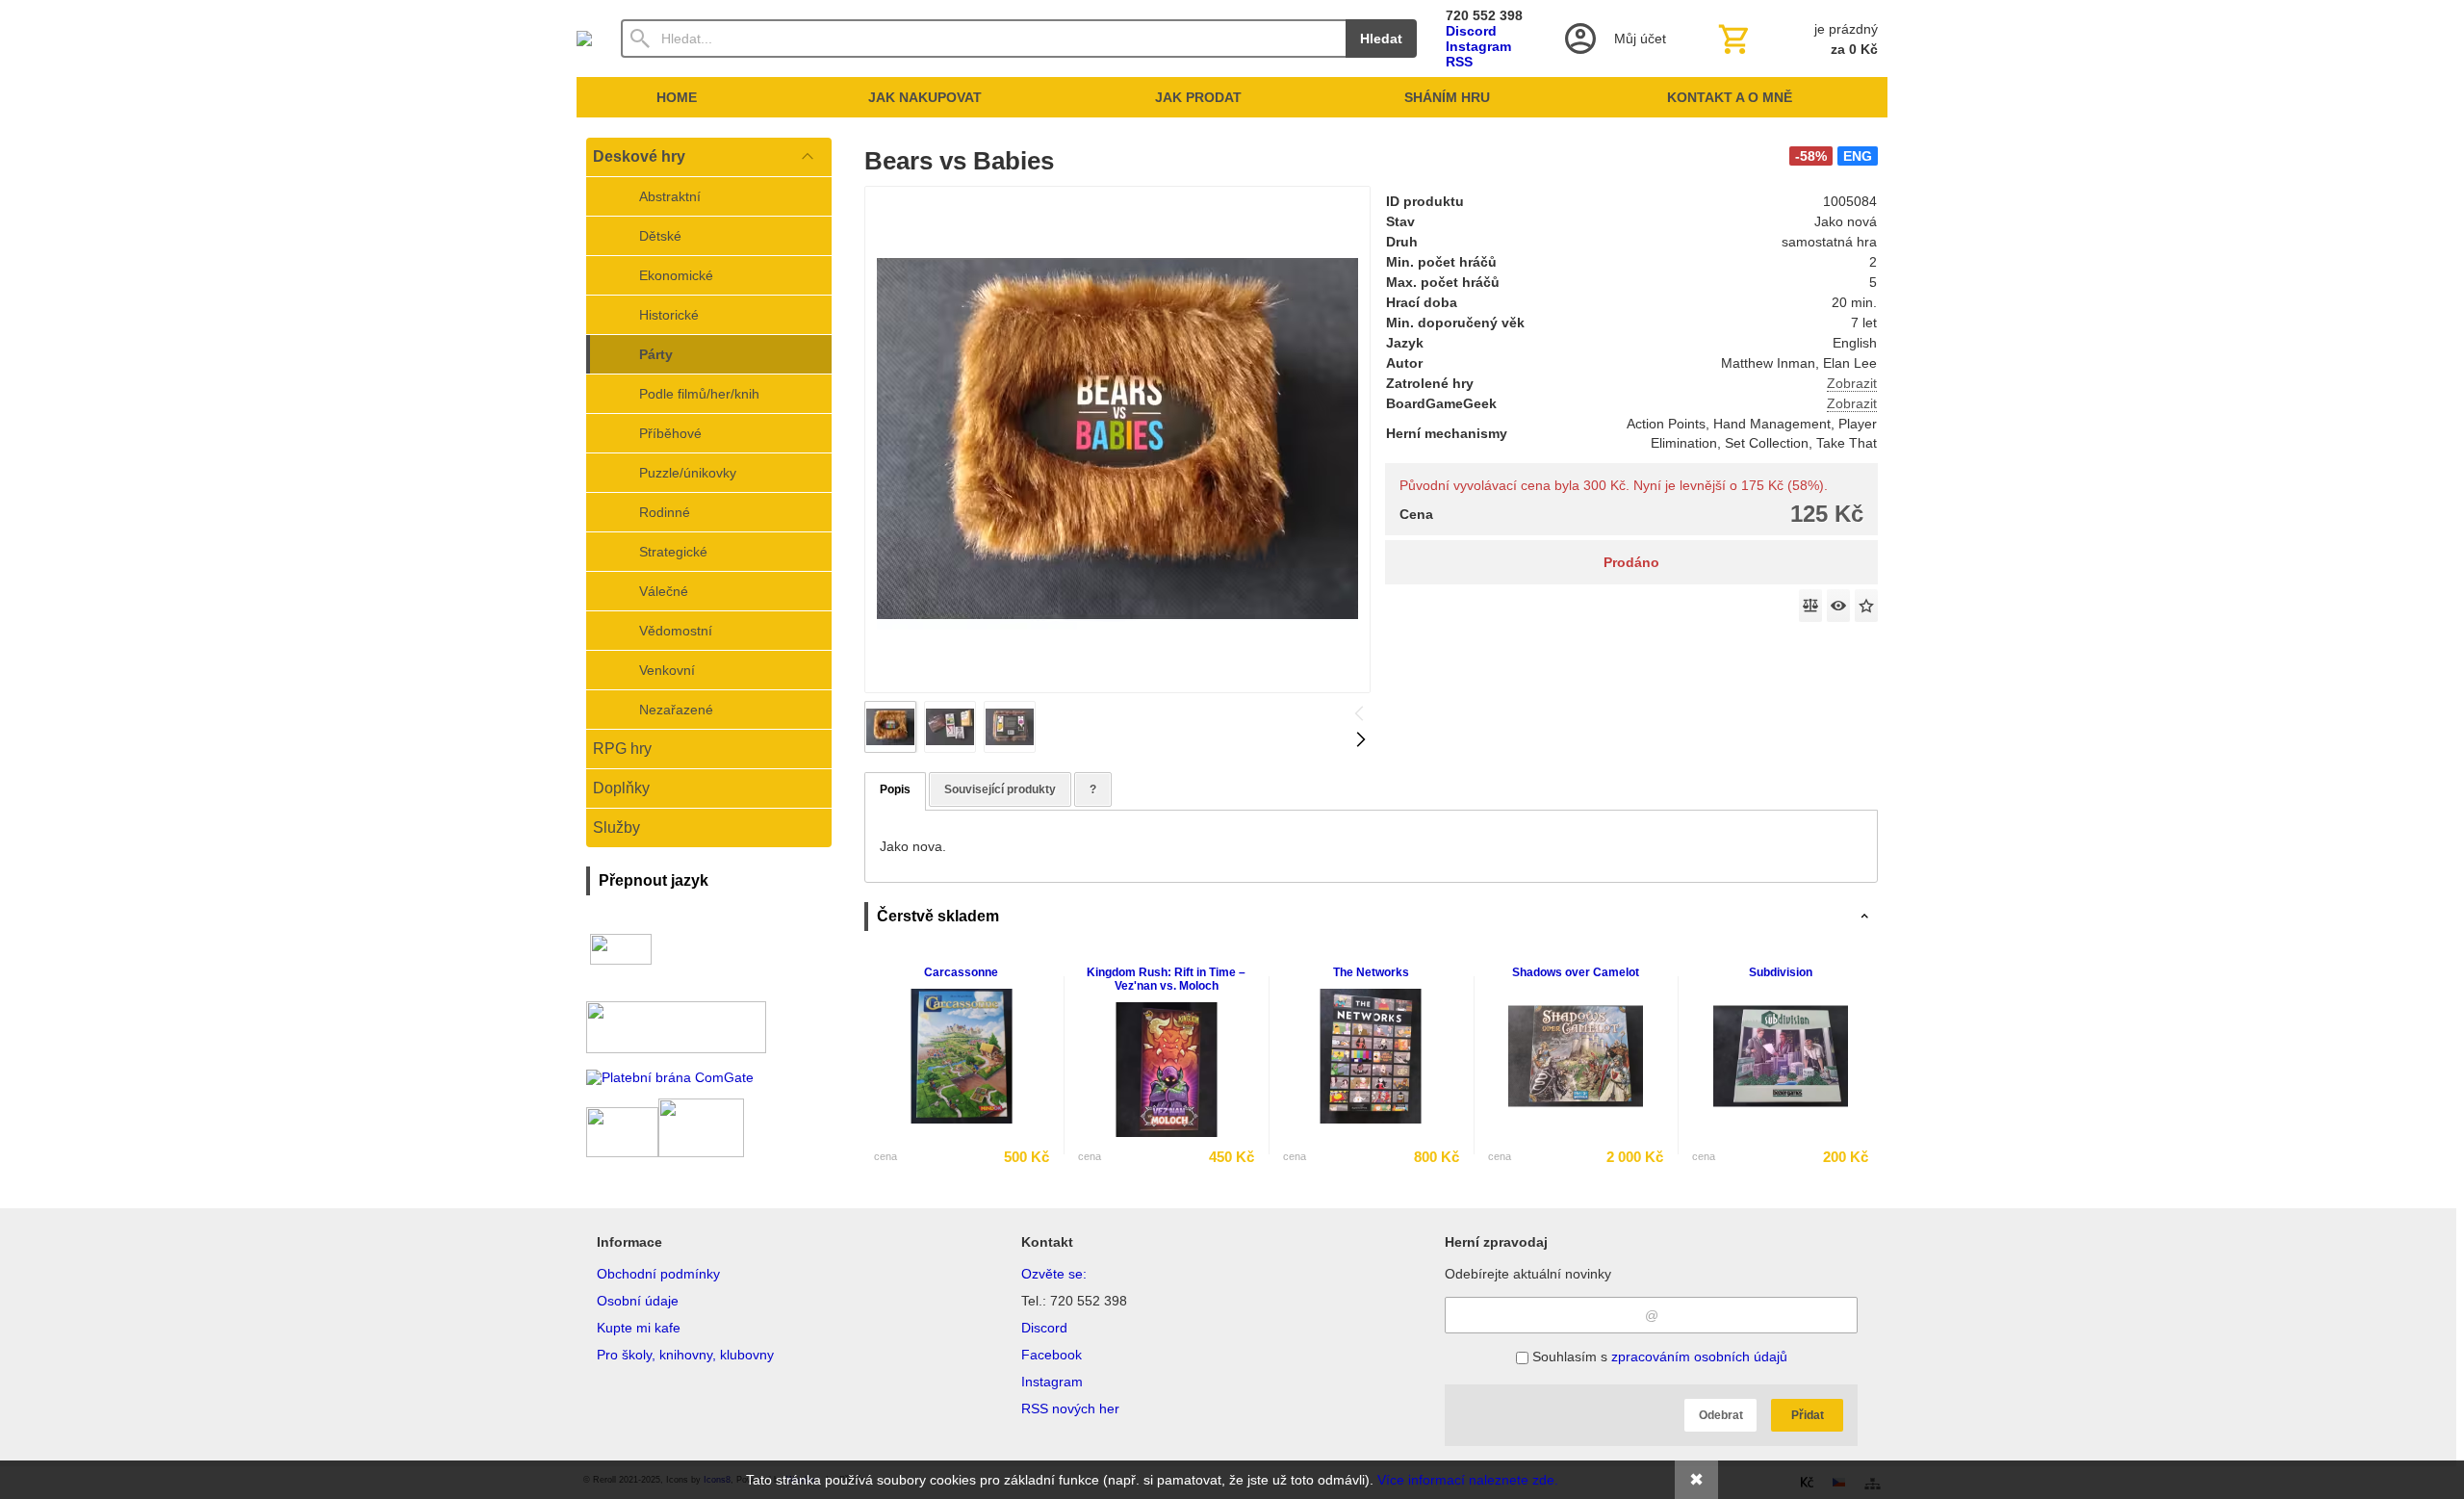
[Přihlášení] (1614, 39)
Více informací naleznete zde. (1468, 1480)
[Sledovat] (1838, 606)
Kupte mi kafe (639, 1328)
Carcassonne (961, 972)
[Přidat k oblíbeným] (1866, 606)
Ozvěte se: (1054, 1274)
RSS (1459, 62)
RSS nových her (1070, 1409)
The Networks (1371, 972)
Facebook (1052, 1355)
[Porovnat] (1810, 606)
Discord (1471, 31)
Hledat (1381, 39)
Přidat (1808, 1415)
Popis (895, 789)
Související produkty (1000, 789)
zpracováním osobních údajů (1699, 1357)
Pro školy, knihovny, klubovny (685, 1355)
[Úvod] (584, 39)
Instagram (1478, 46)
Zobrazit (1852, 383)
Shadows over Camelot (1576, 972)
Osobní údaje (638, 1301)
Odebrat (1721, 1415)
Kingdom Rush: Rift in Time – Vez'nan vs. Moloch (1166, 979)
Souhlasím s (1658, 1357)
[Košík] (1796, 39)
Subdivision (1781, 972)
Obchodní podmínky (658, 1274)
